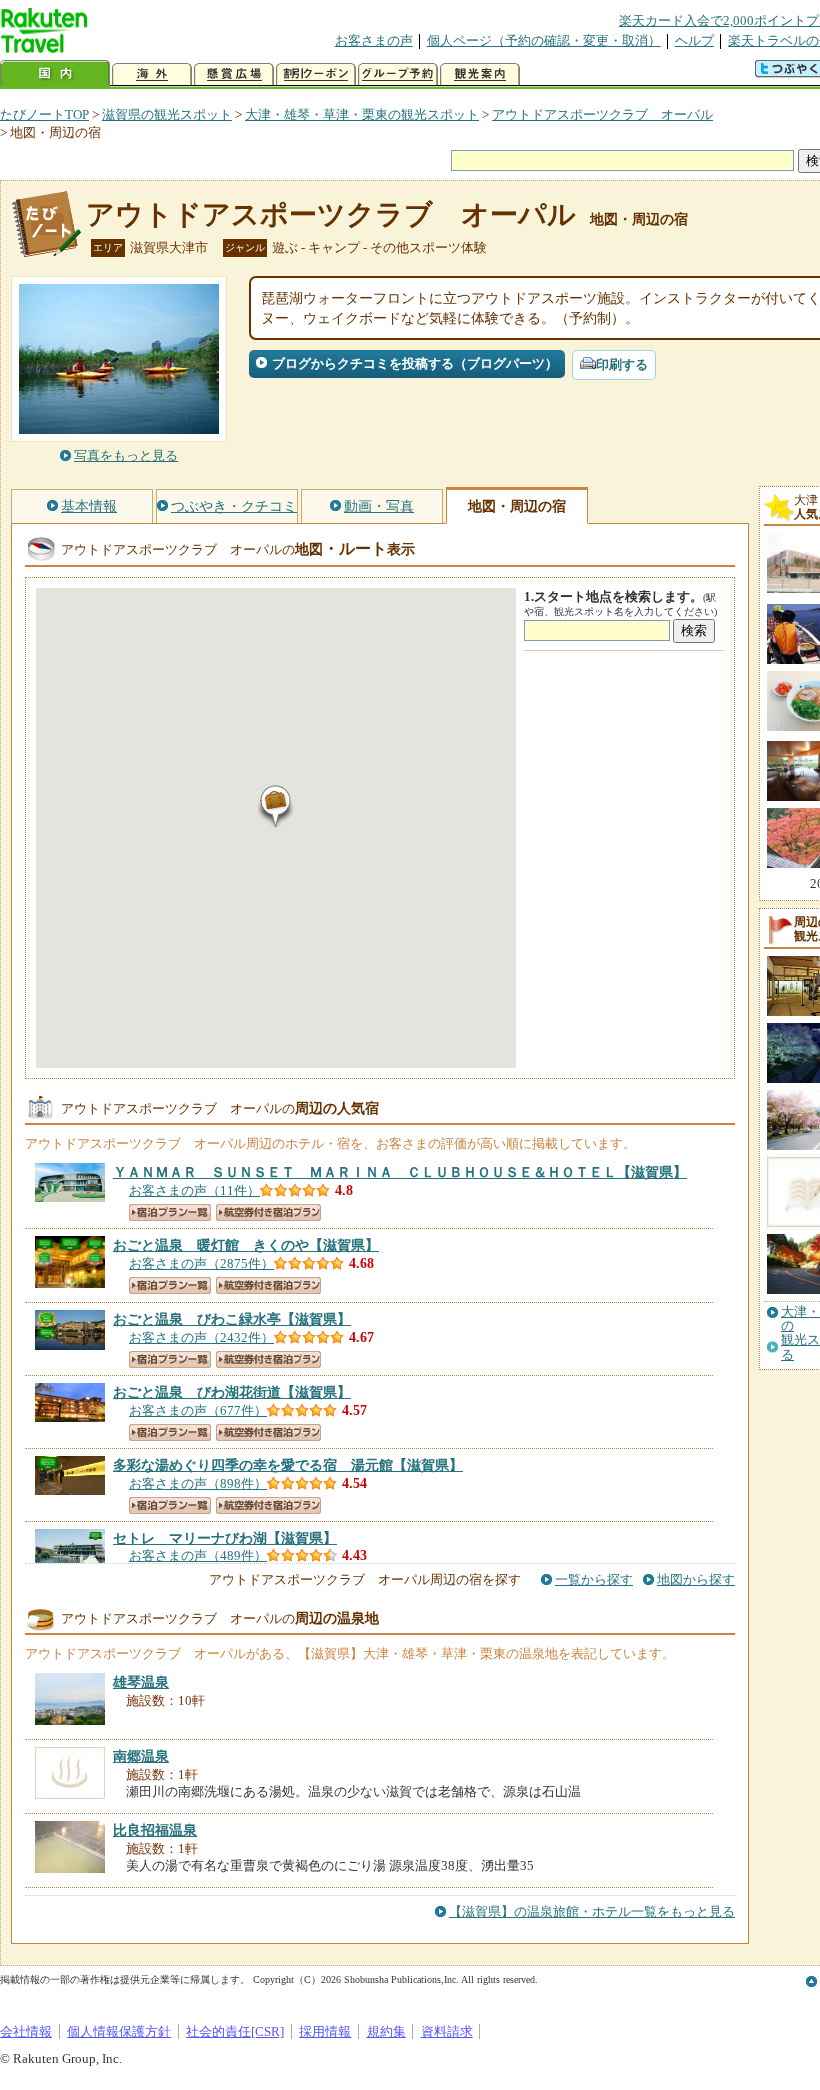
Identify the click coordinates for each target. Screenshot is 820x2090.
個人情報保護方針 (119, 2031)
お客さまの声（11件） (194, 1190)
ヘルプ (694, 40)
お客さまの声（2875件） (201, 1263)
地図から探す (696, 1579)
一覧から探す (594, 1579)
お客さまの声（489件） (198, 1555)
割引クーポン (316, 74)
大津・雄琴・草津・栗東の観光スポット (362, 114)
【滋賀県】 (400, 1172)
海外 (152, 74)
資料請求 (447, 2031)
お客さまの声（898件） (198, 1483)
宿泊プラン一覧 (170, 1212)
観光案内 (480, 74)
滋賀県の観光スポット (167, 114)
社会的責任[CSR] (235, 2031)
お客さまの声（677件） (198, 1410)
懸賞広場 (234, 74)
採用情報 (325, 2031)
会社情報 (26, 2031)
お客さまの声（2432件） (201, 1337)
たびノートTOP (44, 114)
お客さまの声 (374, 40)
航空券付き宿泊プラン (268, 1212)
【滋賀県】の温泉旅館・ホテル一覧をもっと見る (592, 1911)
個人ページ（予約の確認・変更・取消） (544, 40)
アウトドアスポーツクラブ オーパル (602, 114)
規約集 (386, 2031)
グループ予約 (398, 74)
